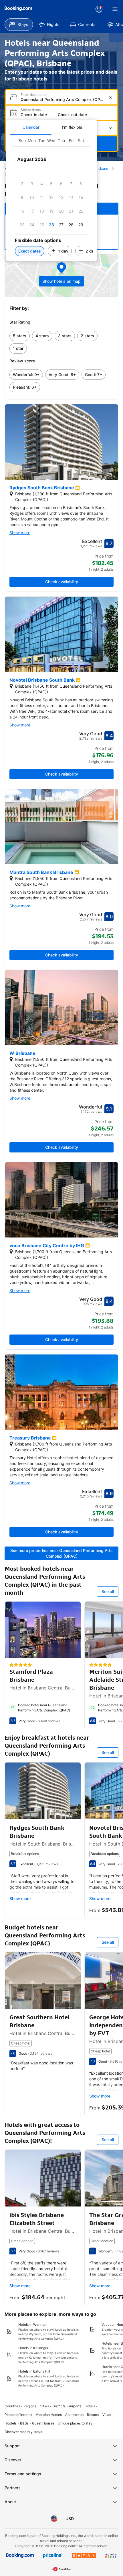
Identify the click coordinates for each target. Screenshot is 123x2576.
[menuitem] (19, 25)
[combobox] (62, 99)
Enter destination (34, 95)
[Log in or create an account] (99, 9)
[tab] (31, 127)
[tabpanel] (51, 198)
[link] (20, 336)
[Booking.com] (18, 9)
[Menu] (115, 9)
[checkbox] (81, 170)
